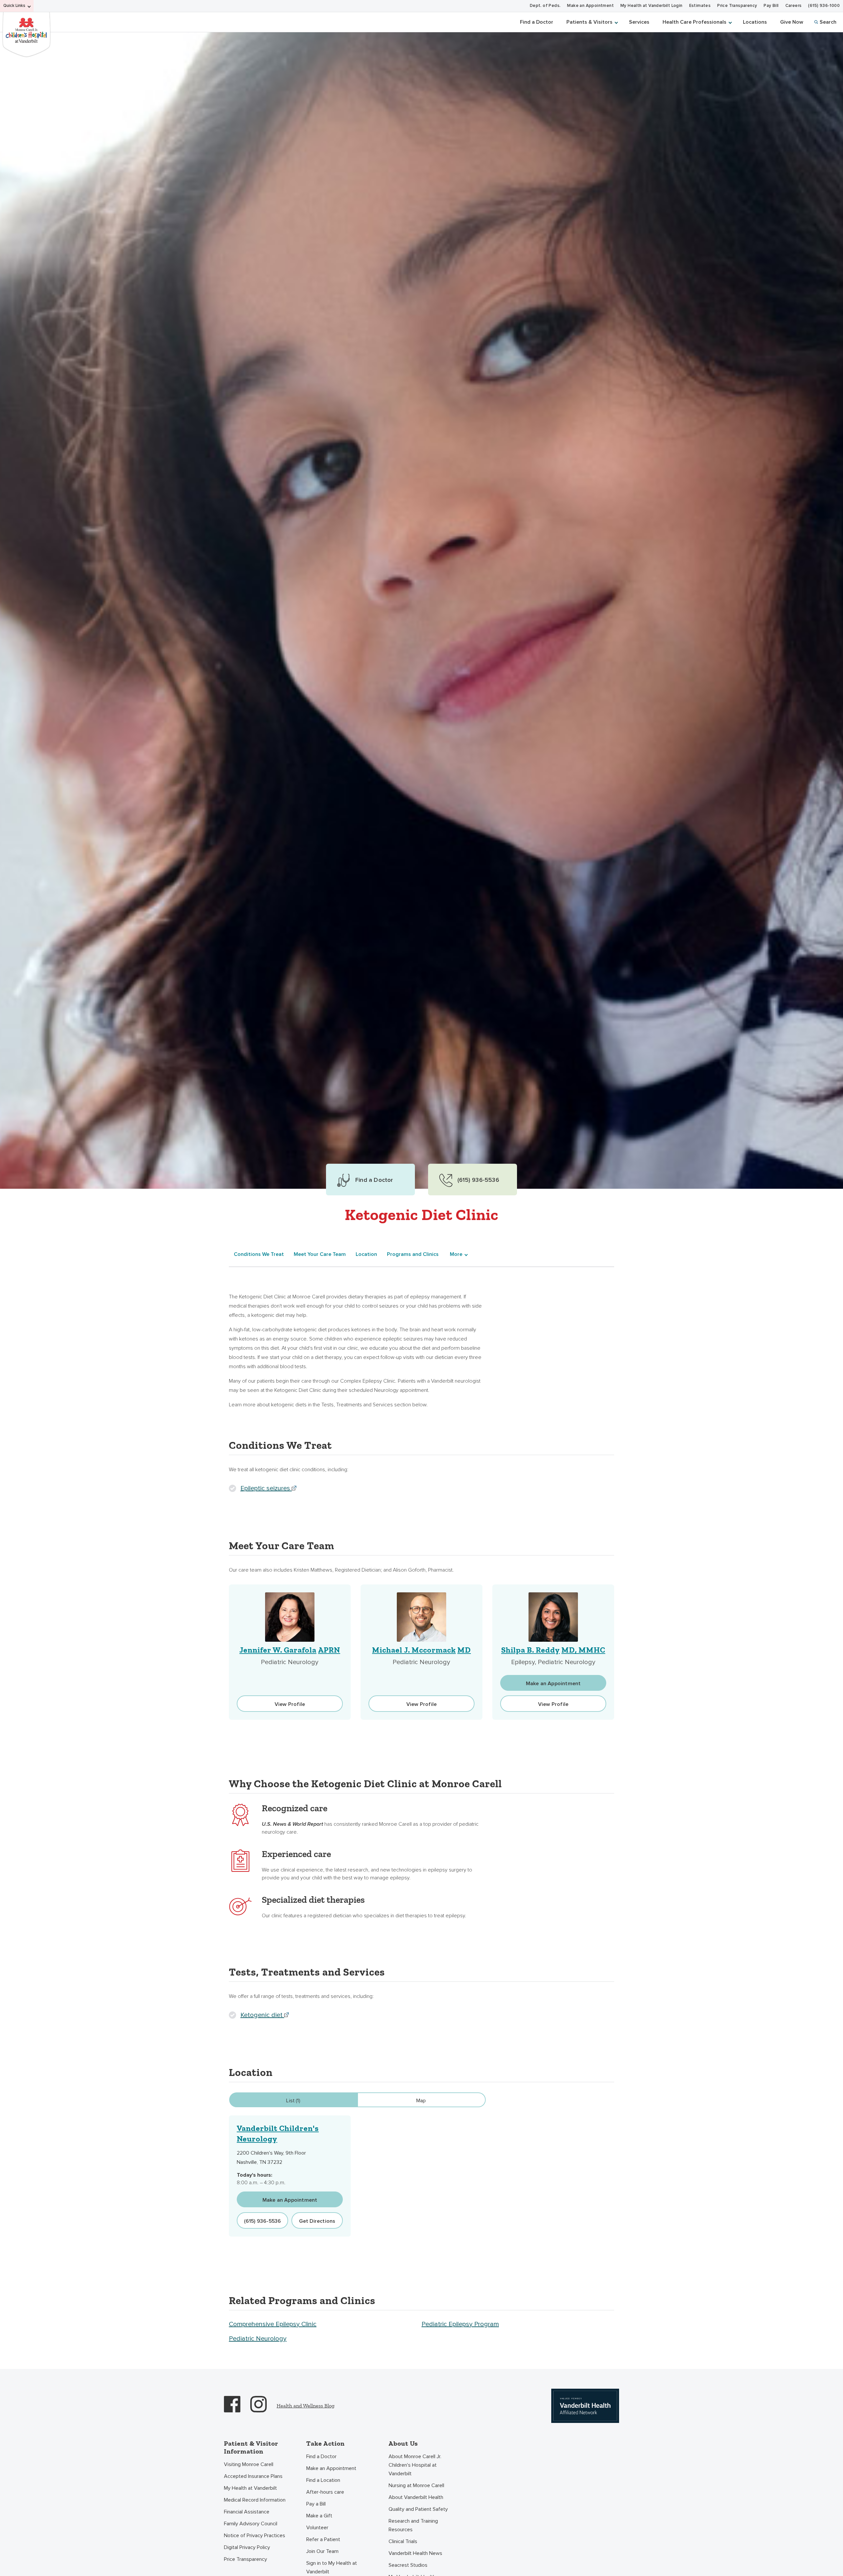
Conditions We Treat (259, 1254)
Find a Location (323, 2480)
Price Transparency (737, 6)
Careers (794, 6)
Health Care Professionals (694, 22)
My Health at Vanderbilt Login (652, 6)
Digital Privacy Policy (247, 2547)
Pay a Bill (316, 2504)
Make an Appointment (590, 6)
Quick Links (14, 6)
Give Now (792, 22)
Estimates (700, 6)
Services (639, 22)
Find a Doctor (537, 22)
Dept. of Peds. (545, 6)
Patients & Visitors (589, 22)
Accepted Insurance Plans (253, 2476)
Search (828, 22)
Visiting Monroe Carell (249, 2464)
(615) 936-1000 (824, 6)
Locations (755, 22)
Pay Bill (771, 6)
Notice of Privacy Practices (255, 2536)
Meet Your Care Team (320, 1254)
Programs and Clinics (413, 1254)
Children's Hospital (26, 34)
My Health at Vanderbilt (250, 2488)
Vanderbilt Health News (415, 2553)
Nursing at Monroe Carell (416, 2485)
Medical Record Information (255, 2500)
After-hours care (325, 2492)
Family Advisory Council (251, 2524)
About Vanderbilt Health (416, 2497)
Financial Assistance (247, 2512)
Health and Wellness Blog (306, 2406)
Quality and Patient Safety (418, 2509)
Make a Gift (319, 2516)
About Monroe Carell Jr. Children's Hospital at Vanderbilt (415, 2465)
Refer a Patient (323, 2539)
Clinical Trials (403, 2541)
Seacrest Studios (408, 2565)
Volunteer (317, 2528)
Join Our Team (322, 2551)
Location (366, 1254)
